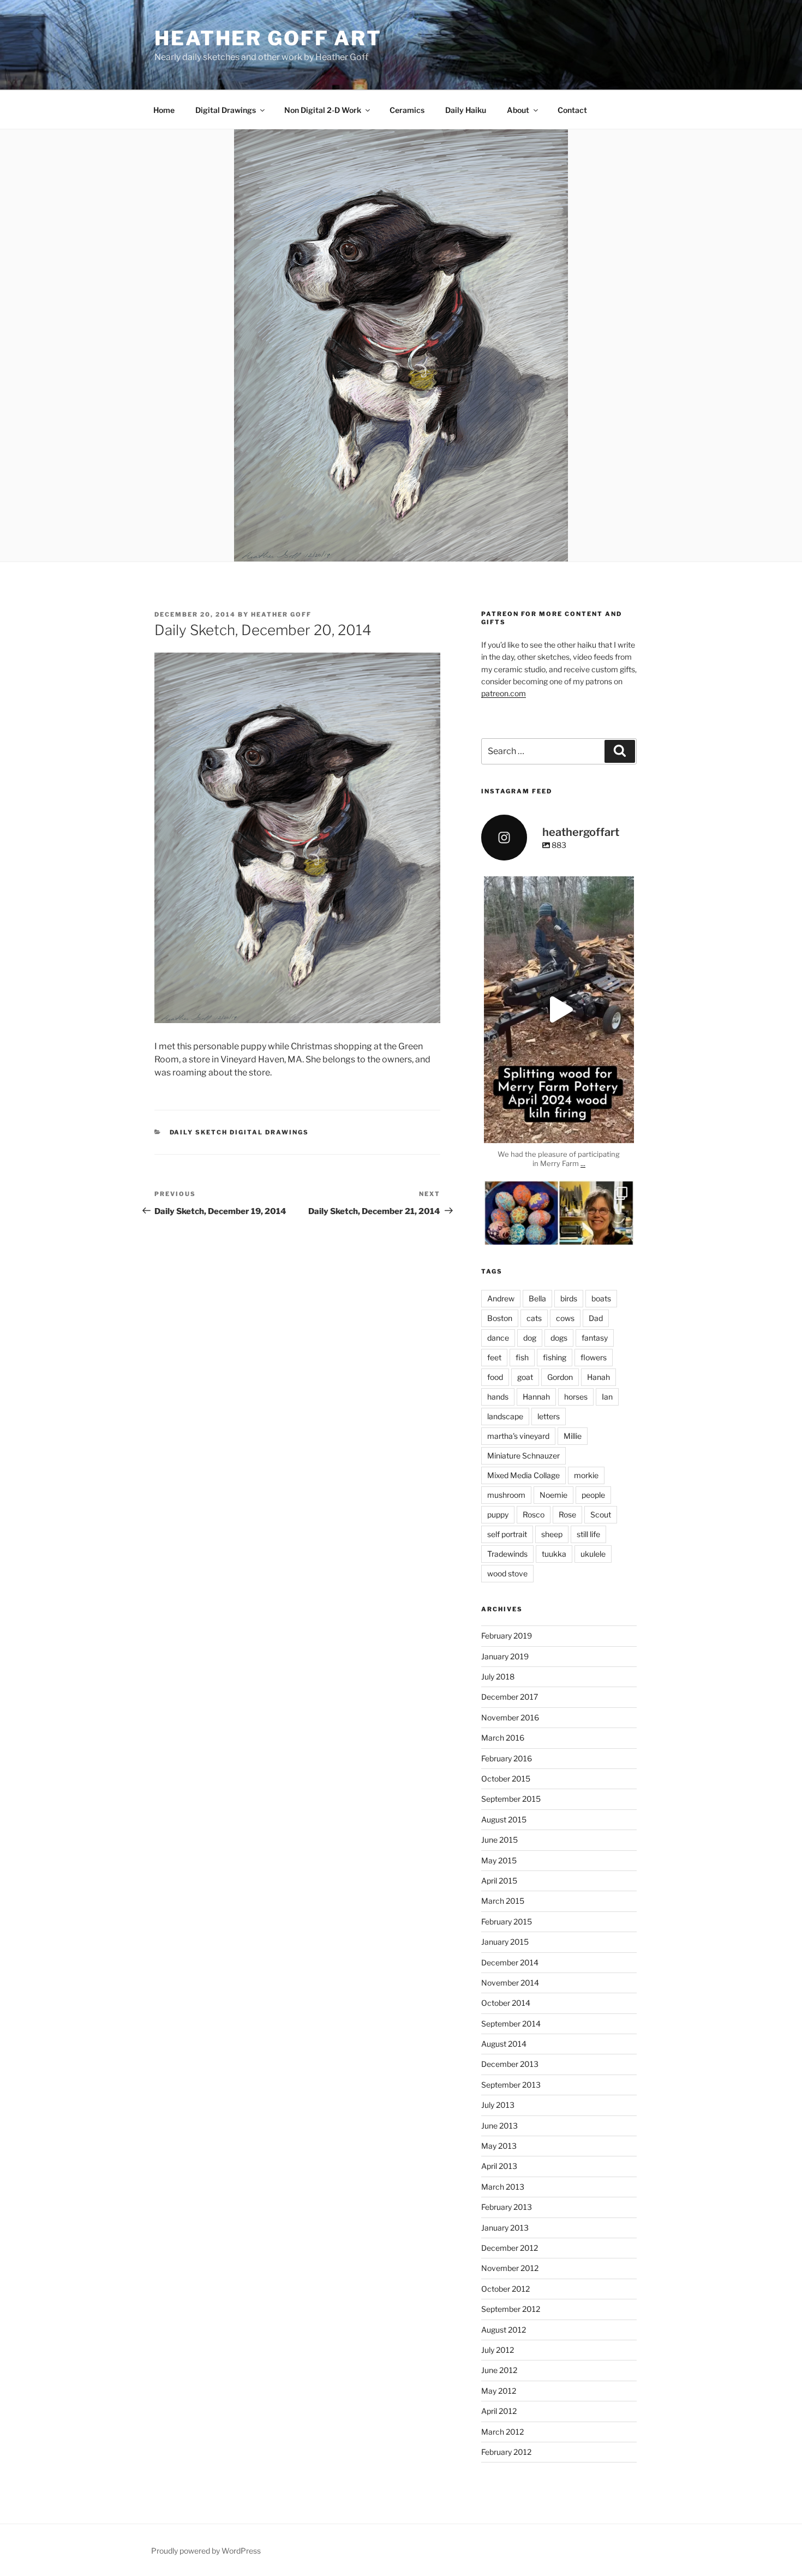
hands (498, 1397)
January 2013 (505, 2228)
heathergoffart (559, 886)
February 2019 (507, 1636)
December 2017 (510, 1697)
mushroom (506, 1495)
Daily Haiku (466, 110)
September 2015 (511, 1799)
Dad (596, 1318)
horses (576, 1397)
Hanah (598, 1377)
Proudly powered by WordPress (206, 2551)
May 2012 (499, 2391)
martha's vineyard (518, 1436)
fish (522, 1357)
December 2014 (510, 1962)
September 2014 (511, 2024)
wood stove (507, 1573)
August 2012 (504, 2330)
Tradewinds (507, 1554)
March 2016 (503, 1738)
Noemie (553, 1495)
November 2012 (510, 2268)
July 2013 (498, 2105)
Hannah (536, 1397)
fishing (555, 1357)
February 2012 (506, 2452)
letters (549, 1416)
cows (565, 1318)
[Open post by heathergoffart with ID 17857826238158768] (559, 1010)
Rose (567, 1514)
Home (164, 110)
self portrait (507, 1534)
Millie (573, 1436)
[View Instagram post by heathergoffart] (623, 1130)
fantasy (595, 1338)
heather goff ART (268, 38)
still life (588, 1534)
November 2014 (510, 1983)
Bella (537, 1298)
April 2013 (499, 2166)
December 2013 (510, 2064)
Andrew (501, 1298)
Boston (500, 1318)
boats (601, 1298)
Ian (607, 1397)
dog (530, 1338)
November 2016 (510, 1717)
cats (534, 1318)
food (495, 1377)
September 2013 (511, 2085)
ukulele (593, 1554)
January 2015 (505, 1942)
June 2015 (499, 1840)
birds (569, 1298)
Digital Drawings (226, 110)
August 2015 (504, 1819)
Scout (601, 1514)
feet (494, 1357)
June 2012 (499, 2370)
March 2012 (502, 2432)
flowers (594, 1357)
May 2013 (499, 2146)
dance (498, 1338)
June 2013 (499, 2126)
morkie (586, 1475)
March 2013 (503, 2187)
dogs (559, 1338)
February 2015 (507, 1921)
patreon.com (504, 693)
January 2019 (505, 1656)
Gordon (560, 1377)
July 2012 (498, 2350)
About (518, 110)
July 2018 (498, 1677)
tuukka (554, 1554)
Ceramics (407, 110)
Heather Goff (281, 614)
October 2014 (506, 2003)
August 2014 (504, 2044)
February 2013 (507, 2207)
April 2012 (499, 2411)
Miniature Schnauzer (523, 1456)
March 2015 (503, 1901)
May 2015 (499, 1860)
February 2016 (507, 1758)
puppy (498, 1514)
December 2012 (510, 2248)
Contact (572, 110)
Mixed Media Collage (523, 1475)
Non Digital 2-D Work (323, 110)
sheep (552, 1534)
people (593, 1495)
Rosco (534, 1514)
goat (525, 1377)
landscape (505, 1416)
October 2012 (505, 2289)
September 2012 (511, 2309)
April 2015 (499, 1881)
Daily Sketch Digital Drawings (240, 1132)
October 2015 (506, 1779)
